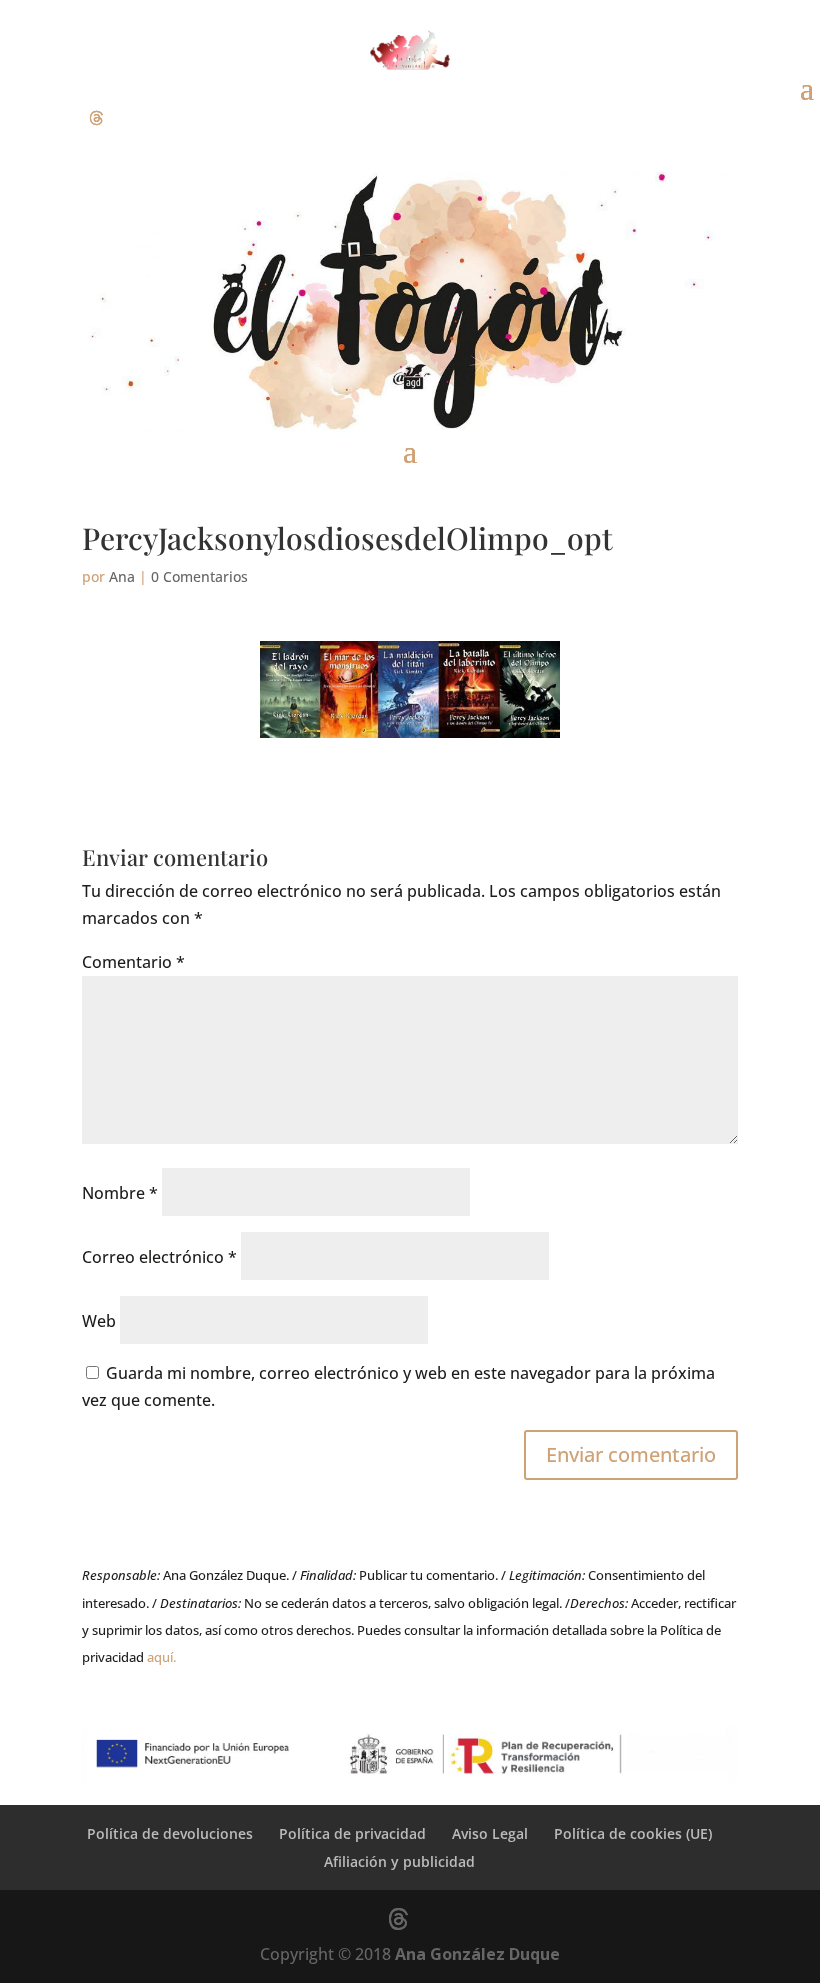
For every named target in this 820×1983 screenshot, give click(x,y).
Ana (122, 576)
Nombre (120, 1193)
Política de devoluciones (170, 1833)
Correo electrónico (159, 1257)
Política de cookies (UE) (633, 1833)
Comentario (133, 962)
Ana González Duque (477, 1954)
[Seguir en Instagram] (56, 118)
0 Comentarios (199, 576)
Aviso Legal (490, 1833)
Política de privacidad (352, 1833)
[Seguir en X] (96, 118)
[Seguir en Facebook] (16, 118)
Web (99, 1321)
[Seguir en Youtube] (136, 118)
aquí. (161, 1657)
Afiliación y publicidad (399, 1861)
